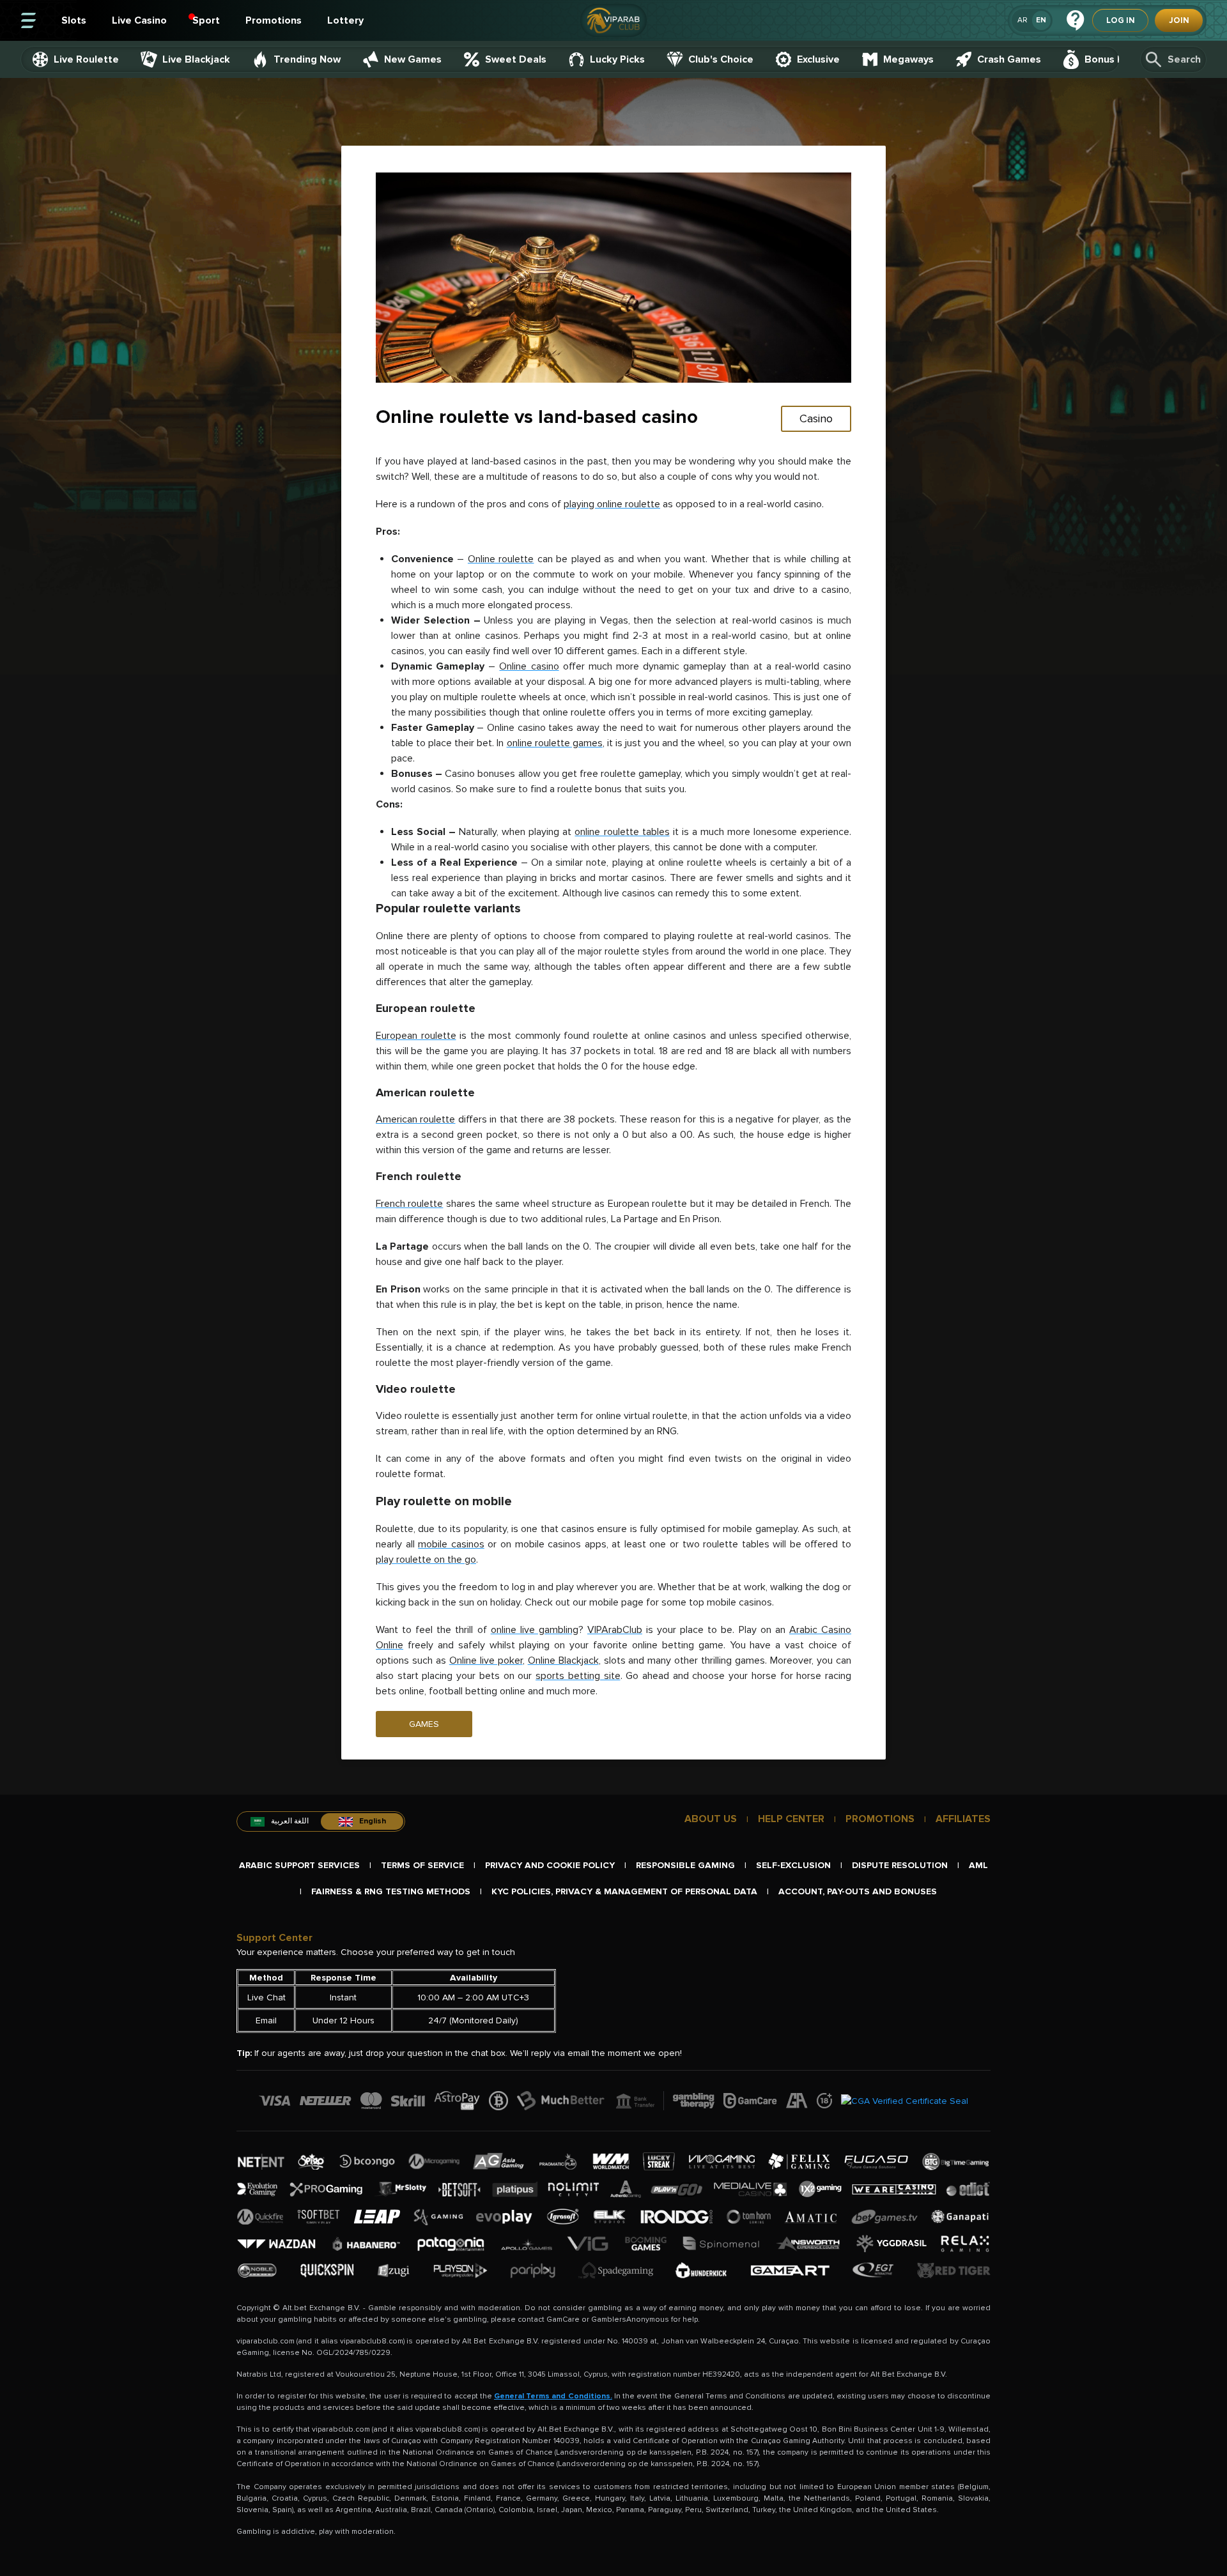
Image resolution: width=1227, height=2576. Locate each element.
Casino (816, 418)
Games (424, 1724)
